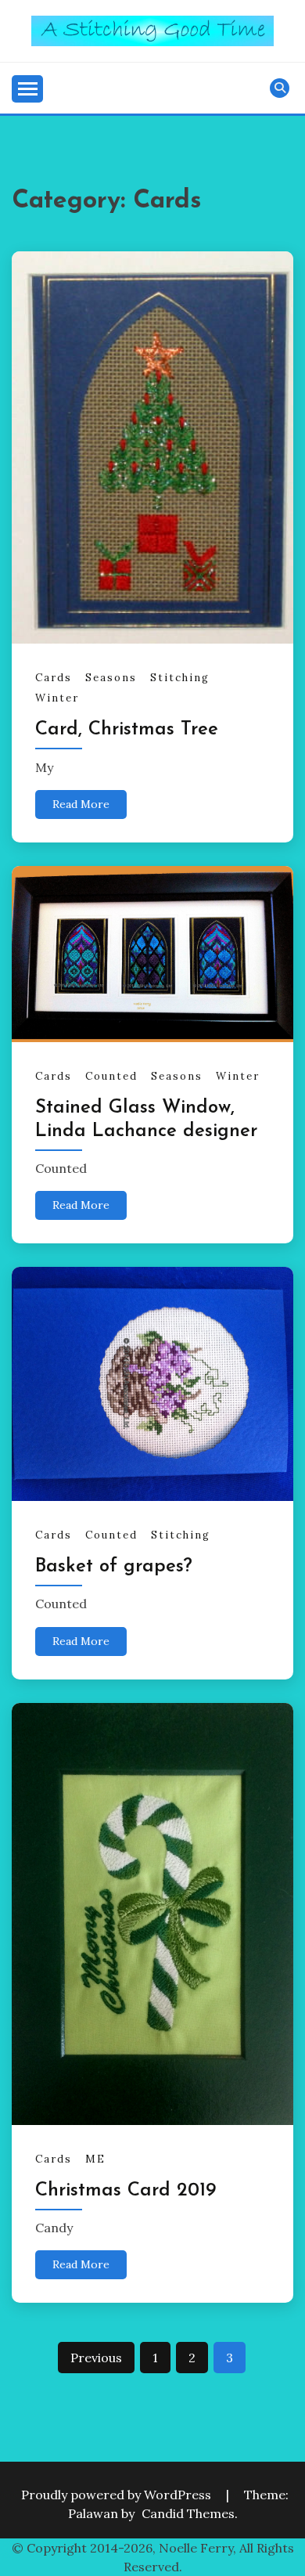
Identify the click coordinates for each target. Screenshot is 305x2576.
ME (95, 2159)
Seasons (111, 678)
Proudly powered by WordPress (118, 2495)
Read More (81, 804)
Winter (57, 698)
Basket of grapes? (114, 1567)
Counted (111, 1076)
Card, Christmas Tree (127, 730)
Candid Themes (188, 2513)
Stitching (180, 678)
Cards (54, 678)
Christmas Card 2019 (126, 2191)
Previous (96, 2358)
